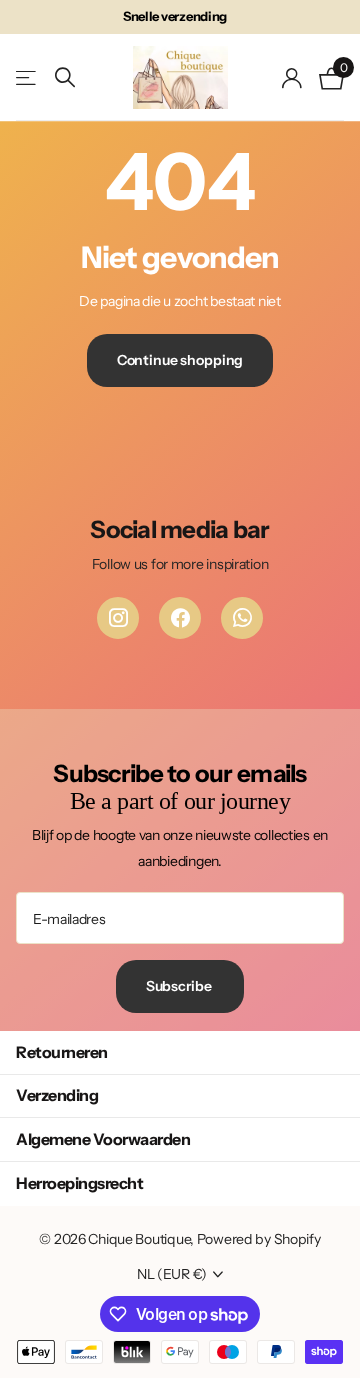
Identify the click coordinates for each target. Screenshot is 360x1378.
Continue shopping (180, 360)
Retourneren (62, 1052)
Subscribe (180, 986)
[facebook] (180, 618)
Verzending (57, 1095)
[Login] (292, 78)
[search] (65, 77)
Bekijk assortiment (27, 77)
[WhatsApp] (242, 618)
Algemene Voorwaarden (103, 1139)
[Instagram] (118, 618)
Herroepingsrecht (79, 1183)
